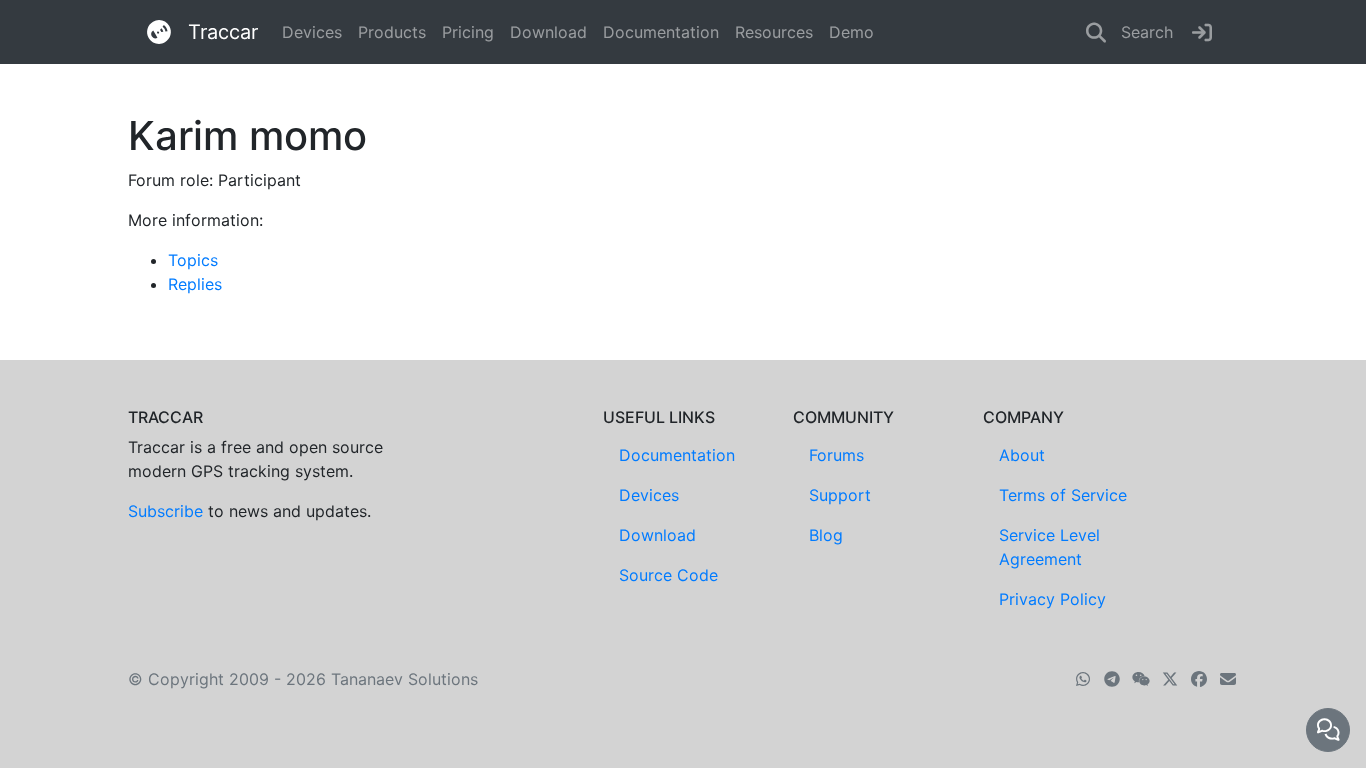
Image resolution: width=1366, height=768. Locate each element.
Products (392, 32)
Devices (312, 32)
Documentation (661, 32)
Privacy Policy (1052, 599)
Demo (851, 32)
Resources (774, 32)
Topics (193, 260)
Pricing (468, 32)
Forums (836, 455)
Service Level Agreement (1049, 547)
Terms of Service (1063, 495)
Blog (826, 535)
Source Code (668, 575)
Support (840, 495)
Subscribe (165, 511)
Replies (195, 284)
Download (548, 32)
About (1022, 455)
